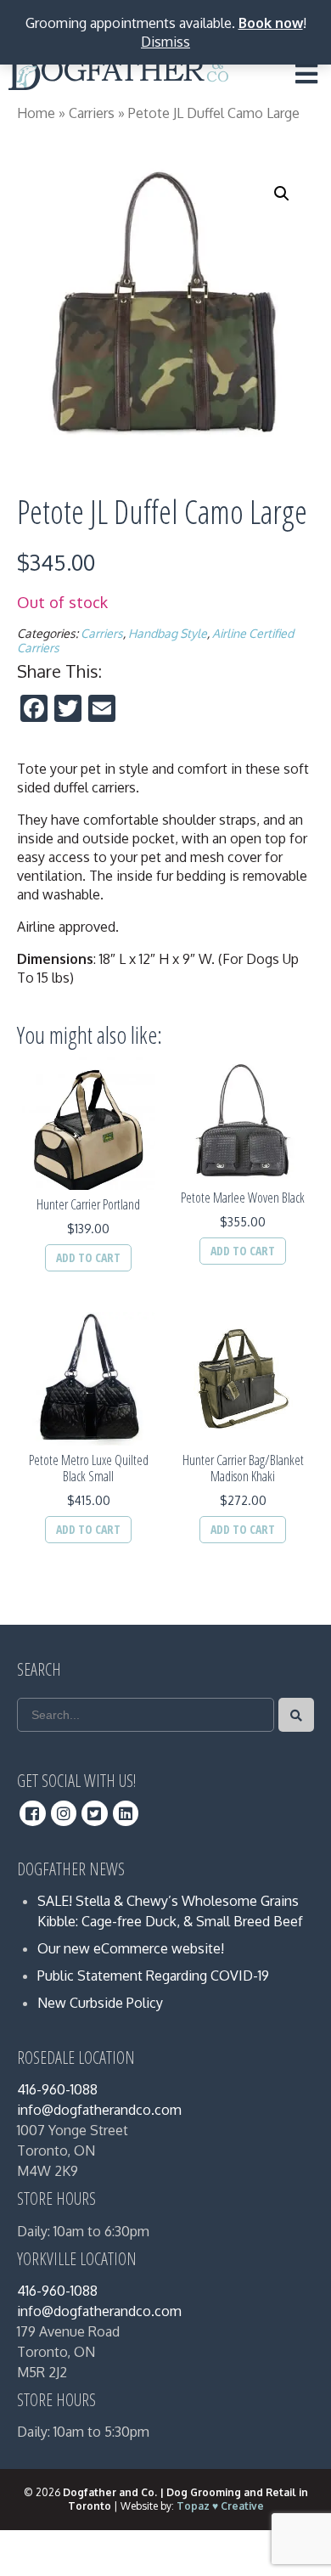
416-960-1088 (57, 2089)
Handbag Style (168, 633)
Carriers (92, 113)
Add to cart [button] (88, 1257)
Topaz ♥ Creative (220, 2506)
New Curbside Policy (100, 2003)
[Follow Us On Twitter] (95, 1813)
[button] (282, 194)
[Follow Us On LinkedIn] (126, 1813)
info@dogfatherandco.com (99, 2110)
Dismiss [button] (165, 42)
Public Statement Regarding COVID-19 (153, 1976)
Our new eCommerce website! (131, 1948)
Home (36, 113)
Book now (271, 23)
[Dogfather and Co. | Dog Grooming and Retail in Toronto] (118, 78)
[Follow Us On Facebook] (33, 1813)
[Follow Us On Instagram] (64, 1813)
